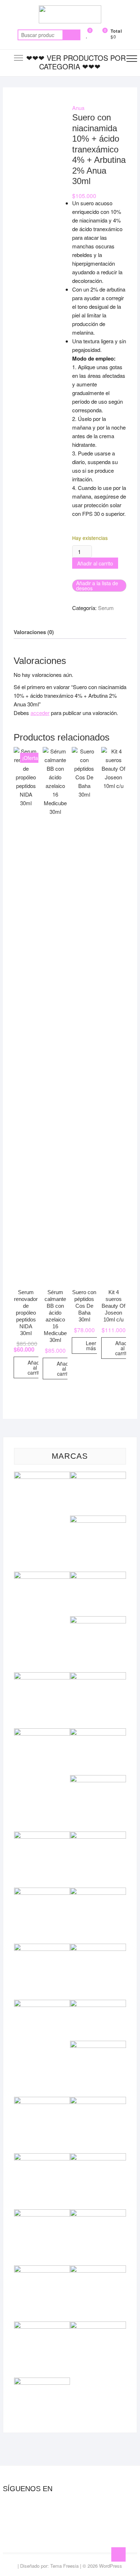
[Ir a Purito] (42, 2101)
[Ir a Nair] (42, 1948)
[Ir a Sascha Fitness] (98, 2157)
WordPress (111, 2566)
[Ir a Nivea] (98, 2004)
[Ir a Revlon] (42, 2157)
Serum (106, 608)
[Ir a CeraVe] (98, 1620)
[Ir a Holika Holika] (42, 1836)
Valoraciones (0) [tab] (34, 632)
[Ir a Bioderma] (42, 1576)
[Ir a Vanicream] (98, 2326)
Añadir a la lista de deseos (97, 586)
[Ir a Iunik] (98, 1836)
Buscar (71, 35)
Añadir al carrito (95, 563)
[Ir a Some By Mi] (98, 2213)
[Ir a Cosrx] (42, 1676)
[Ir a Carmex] (98, 1576)
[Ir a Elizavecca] (98, 1676)
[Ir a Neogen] (98, 1948)
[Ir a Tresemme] (42, 2326)
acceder (40, 713)
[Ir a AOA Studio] (98, 1476)
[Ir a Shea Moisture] (42, 2213)
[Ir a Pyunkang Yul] (98, 2101)
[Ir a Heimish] (98, 1779)
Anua (78, 108)
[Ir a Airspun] (42, 1476)
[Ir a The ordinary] (98, 2270)
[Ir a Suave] (42, 2270)
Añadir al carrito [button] (35, 1367)
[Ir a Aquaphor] (98, 1520)
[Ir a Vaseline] (42, 2382)
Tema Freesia (64, 2566)
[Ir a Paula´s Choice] (98, 2045)
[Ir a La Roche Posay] (98, 1892)
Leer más (91, 1346)
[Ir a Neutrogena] (42, 2004)
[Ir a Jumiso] (42, 1892)
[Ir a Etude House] (42, 1732)
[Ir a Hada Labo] (98, 1732)
